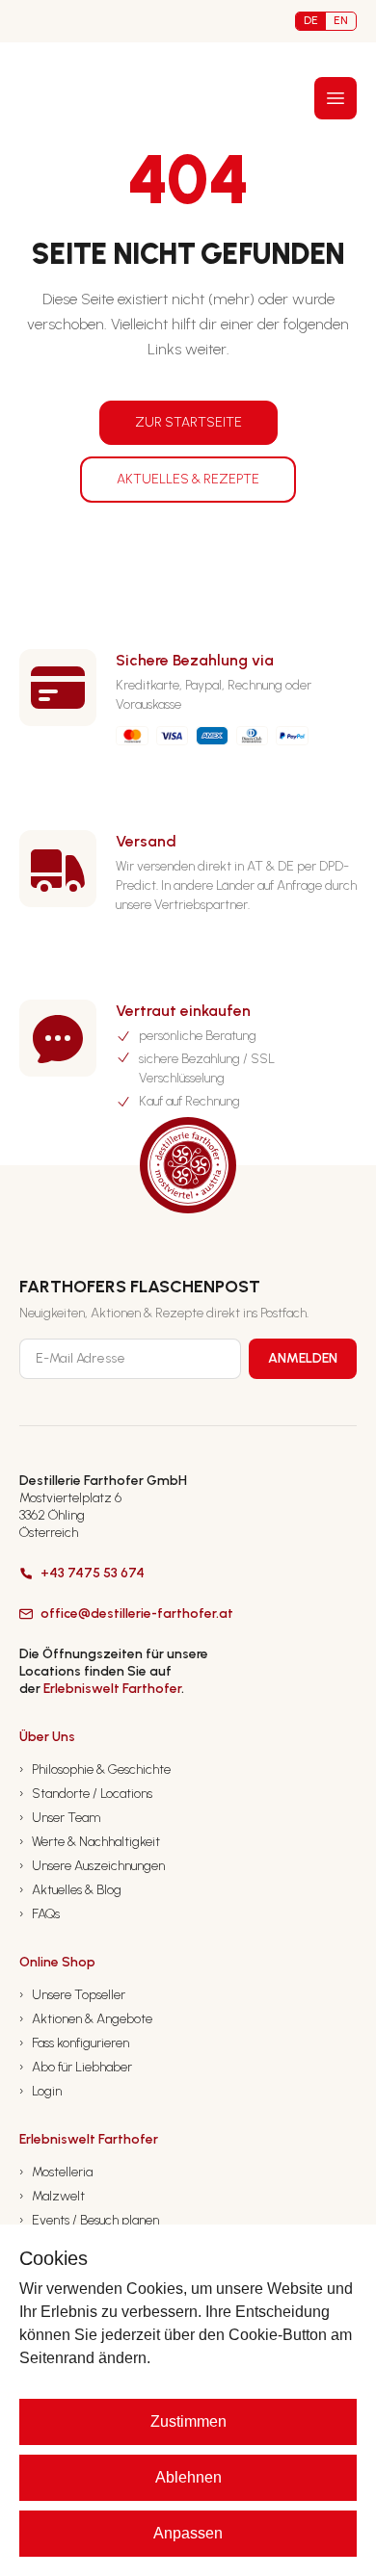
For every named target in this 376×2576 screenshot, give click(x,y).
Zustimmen (188, 2421)
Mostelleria (56, 2172)
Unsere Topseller (72, 1995)
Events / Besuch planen (89, 2220)
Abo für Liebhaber (76, 2067)
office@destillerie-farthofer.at (137, 1613)
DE (311, 20)
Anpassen (188, 2533)
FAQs (40, 1914)
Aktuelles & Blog (70, 1890)
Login (40, 2091)
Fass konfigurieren (74, 2043)
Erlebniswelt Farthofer (112, 1689)
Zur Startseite (188, 422)
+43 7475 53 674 (93, 1573)
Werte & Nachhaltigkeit (90, 1842)
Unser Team (60, 1818)
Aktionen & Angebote (86, 2019)
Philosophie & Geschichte (95, 1769)
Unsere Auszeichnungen (92, 1866)
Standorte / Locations (86, 1794)
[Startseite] (55, 98)
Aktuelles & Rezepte (188, 479)
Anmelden (303, 1358)
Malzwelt (52, 2196)
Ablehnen (188, 2477)
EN (341, 20)
